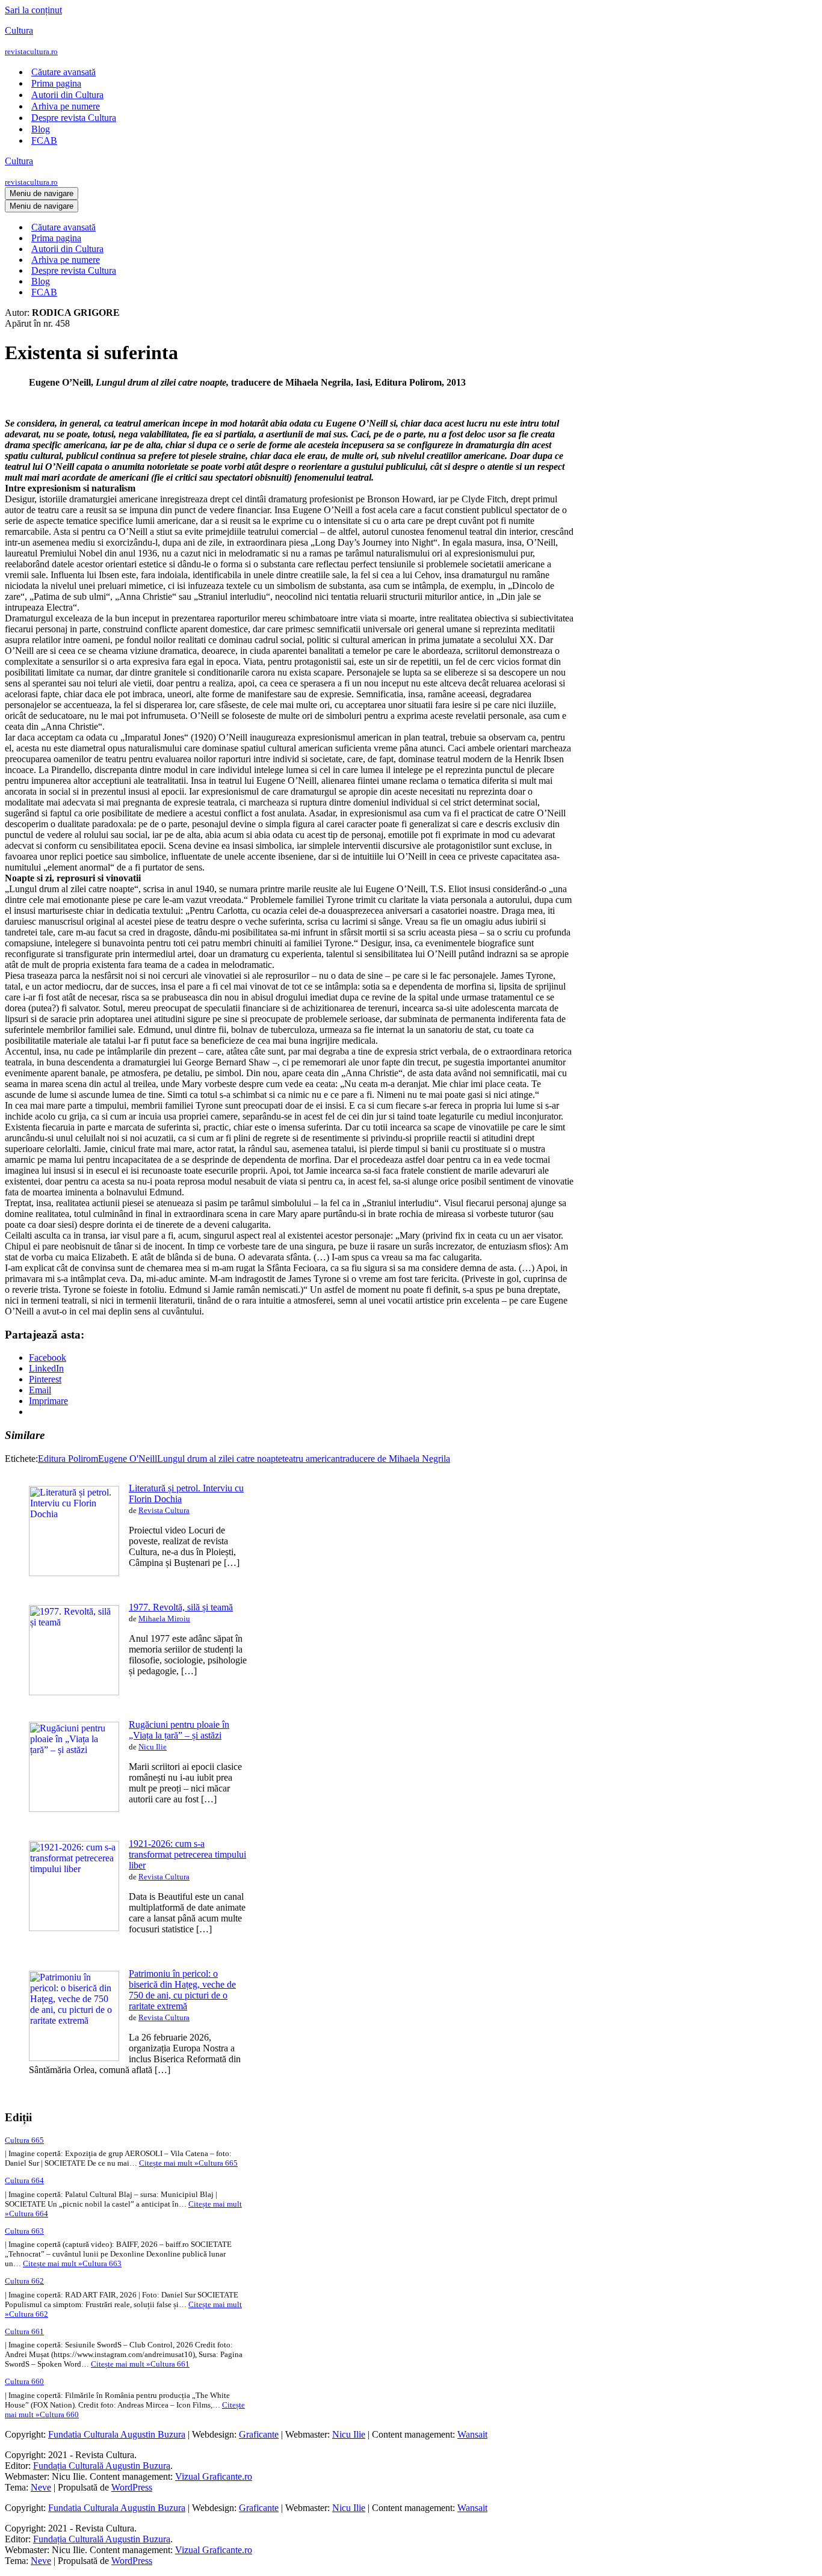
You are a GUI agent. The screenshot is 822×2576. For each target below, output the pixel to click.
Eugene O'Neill (128, 1459)
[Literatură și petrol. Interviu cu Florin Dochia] (74, 1573)
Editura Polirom (68, 1459)
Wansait (472, 2434)
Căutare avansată (63, 72)
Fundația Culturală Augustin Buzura (102, 2466)
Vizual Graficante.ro (214, 2476)
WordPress (132, 2487)
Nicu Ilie (153, 1747)
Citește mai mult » (188, 2163)
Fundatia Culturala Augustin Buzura (117, 2434)
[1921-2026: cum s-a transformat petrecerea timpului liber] (74, 1928)
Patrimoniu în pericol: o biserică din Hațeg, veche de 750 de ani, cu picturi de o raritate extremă (182, 1990)
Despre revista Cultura (74, 118)
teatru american (311, 1459)
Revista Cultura (164, 1510)
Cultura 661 (24, 2331)
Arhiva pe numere (66, 106)
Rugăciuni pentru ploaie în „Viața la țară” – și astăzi (179, 1730)
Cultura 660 (24, 2381)
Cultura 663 (24, 2231)
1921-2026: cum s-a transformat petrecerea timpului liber (187, 1854)
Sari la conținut (33, 10)
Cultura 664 (24, 2180)
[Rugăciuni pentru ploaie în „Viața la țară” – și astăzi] (74, 1809)
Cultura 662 (24, 2281)
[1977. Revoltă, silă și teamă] (74, 1692)
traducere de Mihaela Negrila (395, 1459)
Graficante (259, 2434)
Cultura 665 (24, 2140)
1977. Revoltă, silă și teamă (181, 1607)
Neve (41, 2487)
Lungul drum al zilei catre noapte (220, 1459)
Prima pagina (56, 83)
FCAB (44, 140)
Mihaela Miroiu (164, 1619)
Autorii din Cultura (67, 95)
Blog (41, 129)
